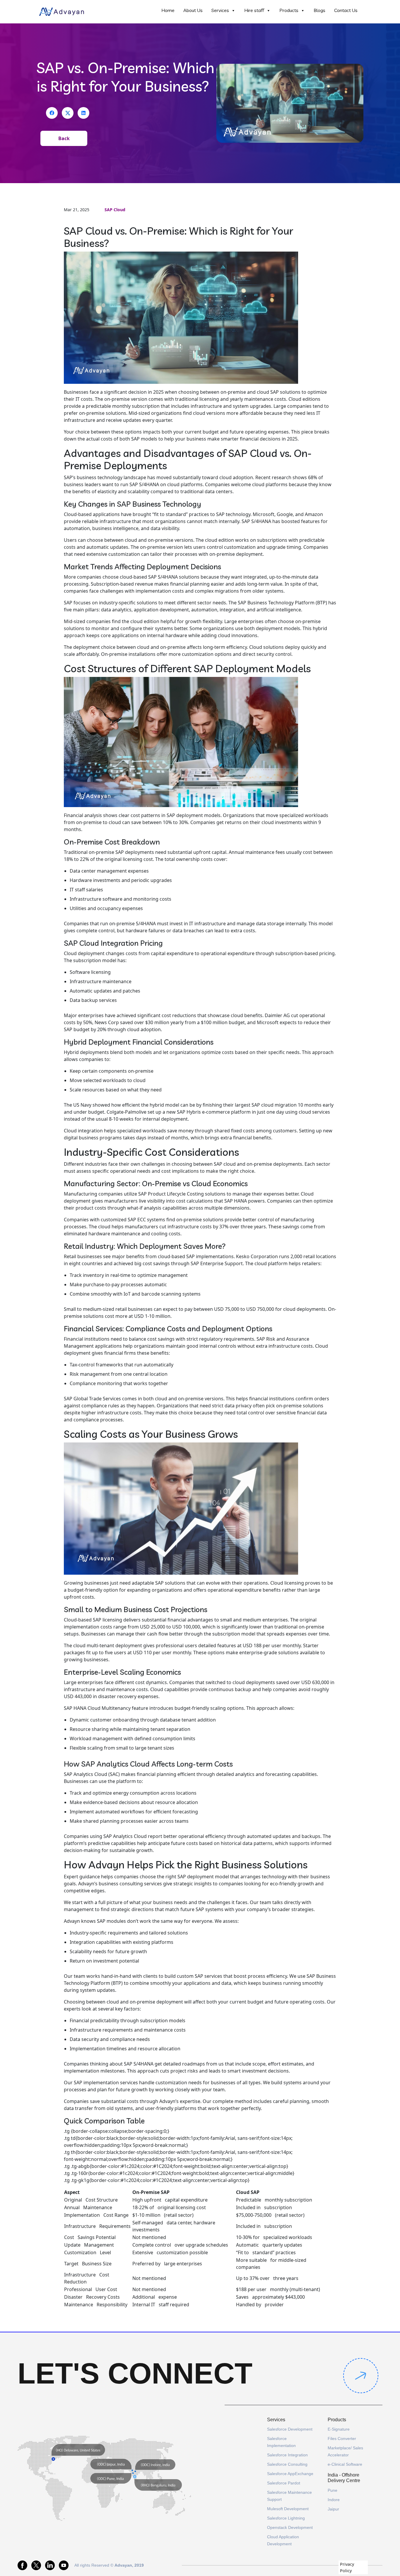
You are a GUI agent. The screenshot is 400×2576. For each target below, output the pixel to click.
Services (220, 10)
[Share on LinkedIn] (83, 113)
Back (64, 138)
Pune (333, 2490)
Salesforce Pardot (284, 2483)
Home (168, 10)
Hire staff (254, 10)
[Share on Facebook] (52, 113)
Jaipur (333, 2509)
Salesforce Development (290, 2429)
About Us (193, 10)
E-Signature (339, 2429)
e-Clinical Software (345, 2464)
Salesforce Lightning (286, 2518)
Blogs (319, 10)
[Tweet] (68, 113)
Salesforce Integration (287, 2455)
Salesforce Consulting (287, 2464)
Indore (334, 2500)
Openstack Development (290, 2527)
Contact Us (346, 10)
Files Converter (342, 2439)
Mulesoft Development (288, 2509)
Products (289, 10)
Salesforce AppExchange (290, 2474)
